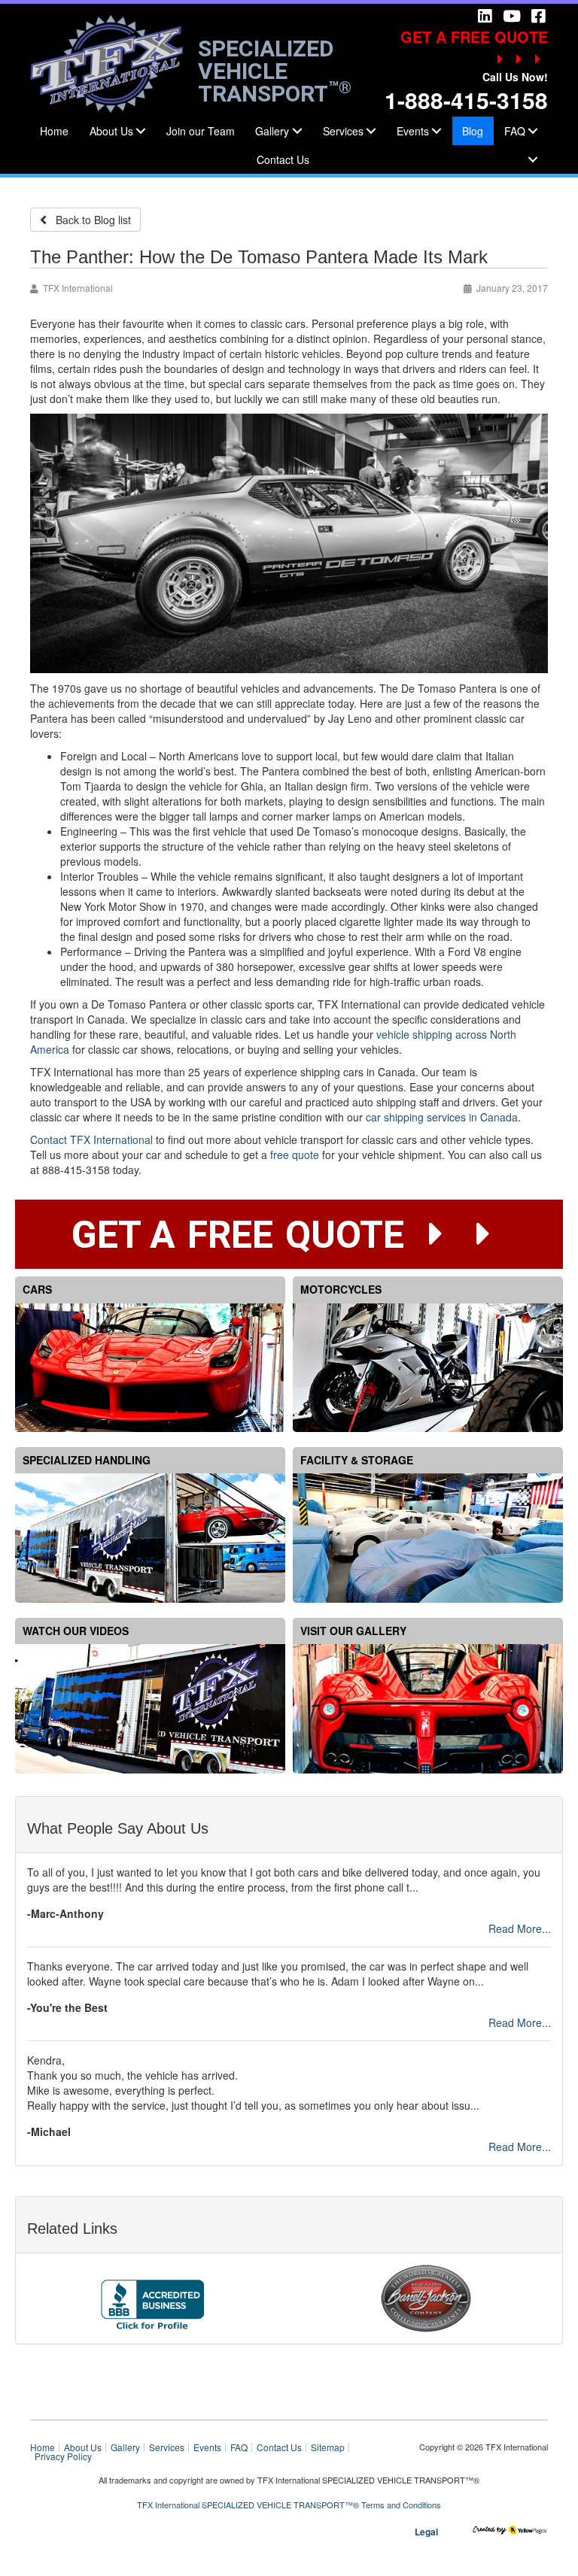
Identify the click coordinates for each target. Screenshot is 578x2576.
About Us (111, 131)
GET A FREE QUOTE (474, 36)
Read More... (520, 1928)
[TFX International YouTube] (511, 15)
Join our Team (201, 131)
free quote (295, 1154)
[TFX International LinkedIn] (485, 15)
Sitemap (328, 2447)
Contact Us (283, 159)
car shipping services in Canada (442, 1117)
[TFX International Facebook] (538, 15)
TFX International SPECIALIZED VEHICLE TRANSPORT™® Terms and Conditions (289, 2505)
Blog (473, 131)
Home (54, 131)
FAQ (239, 2447)
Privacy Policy (63, 2456)
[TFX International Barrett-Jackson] (426, 2296)
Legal (426, 2532)
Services (343, 131)
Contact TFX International (91, 1139)
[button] (141, 131)
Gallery (272, 131)
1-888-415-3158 (466, 100)
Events (413, 131)
